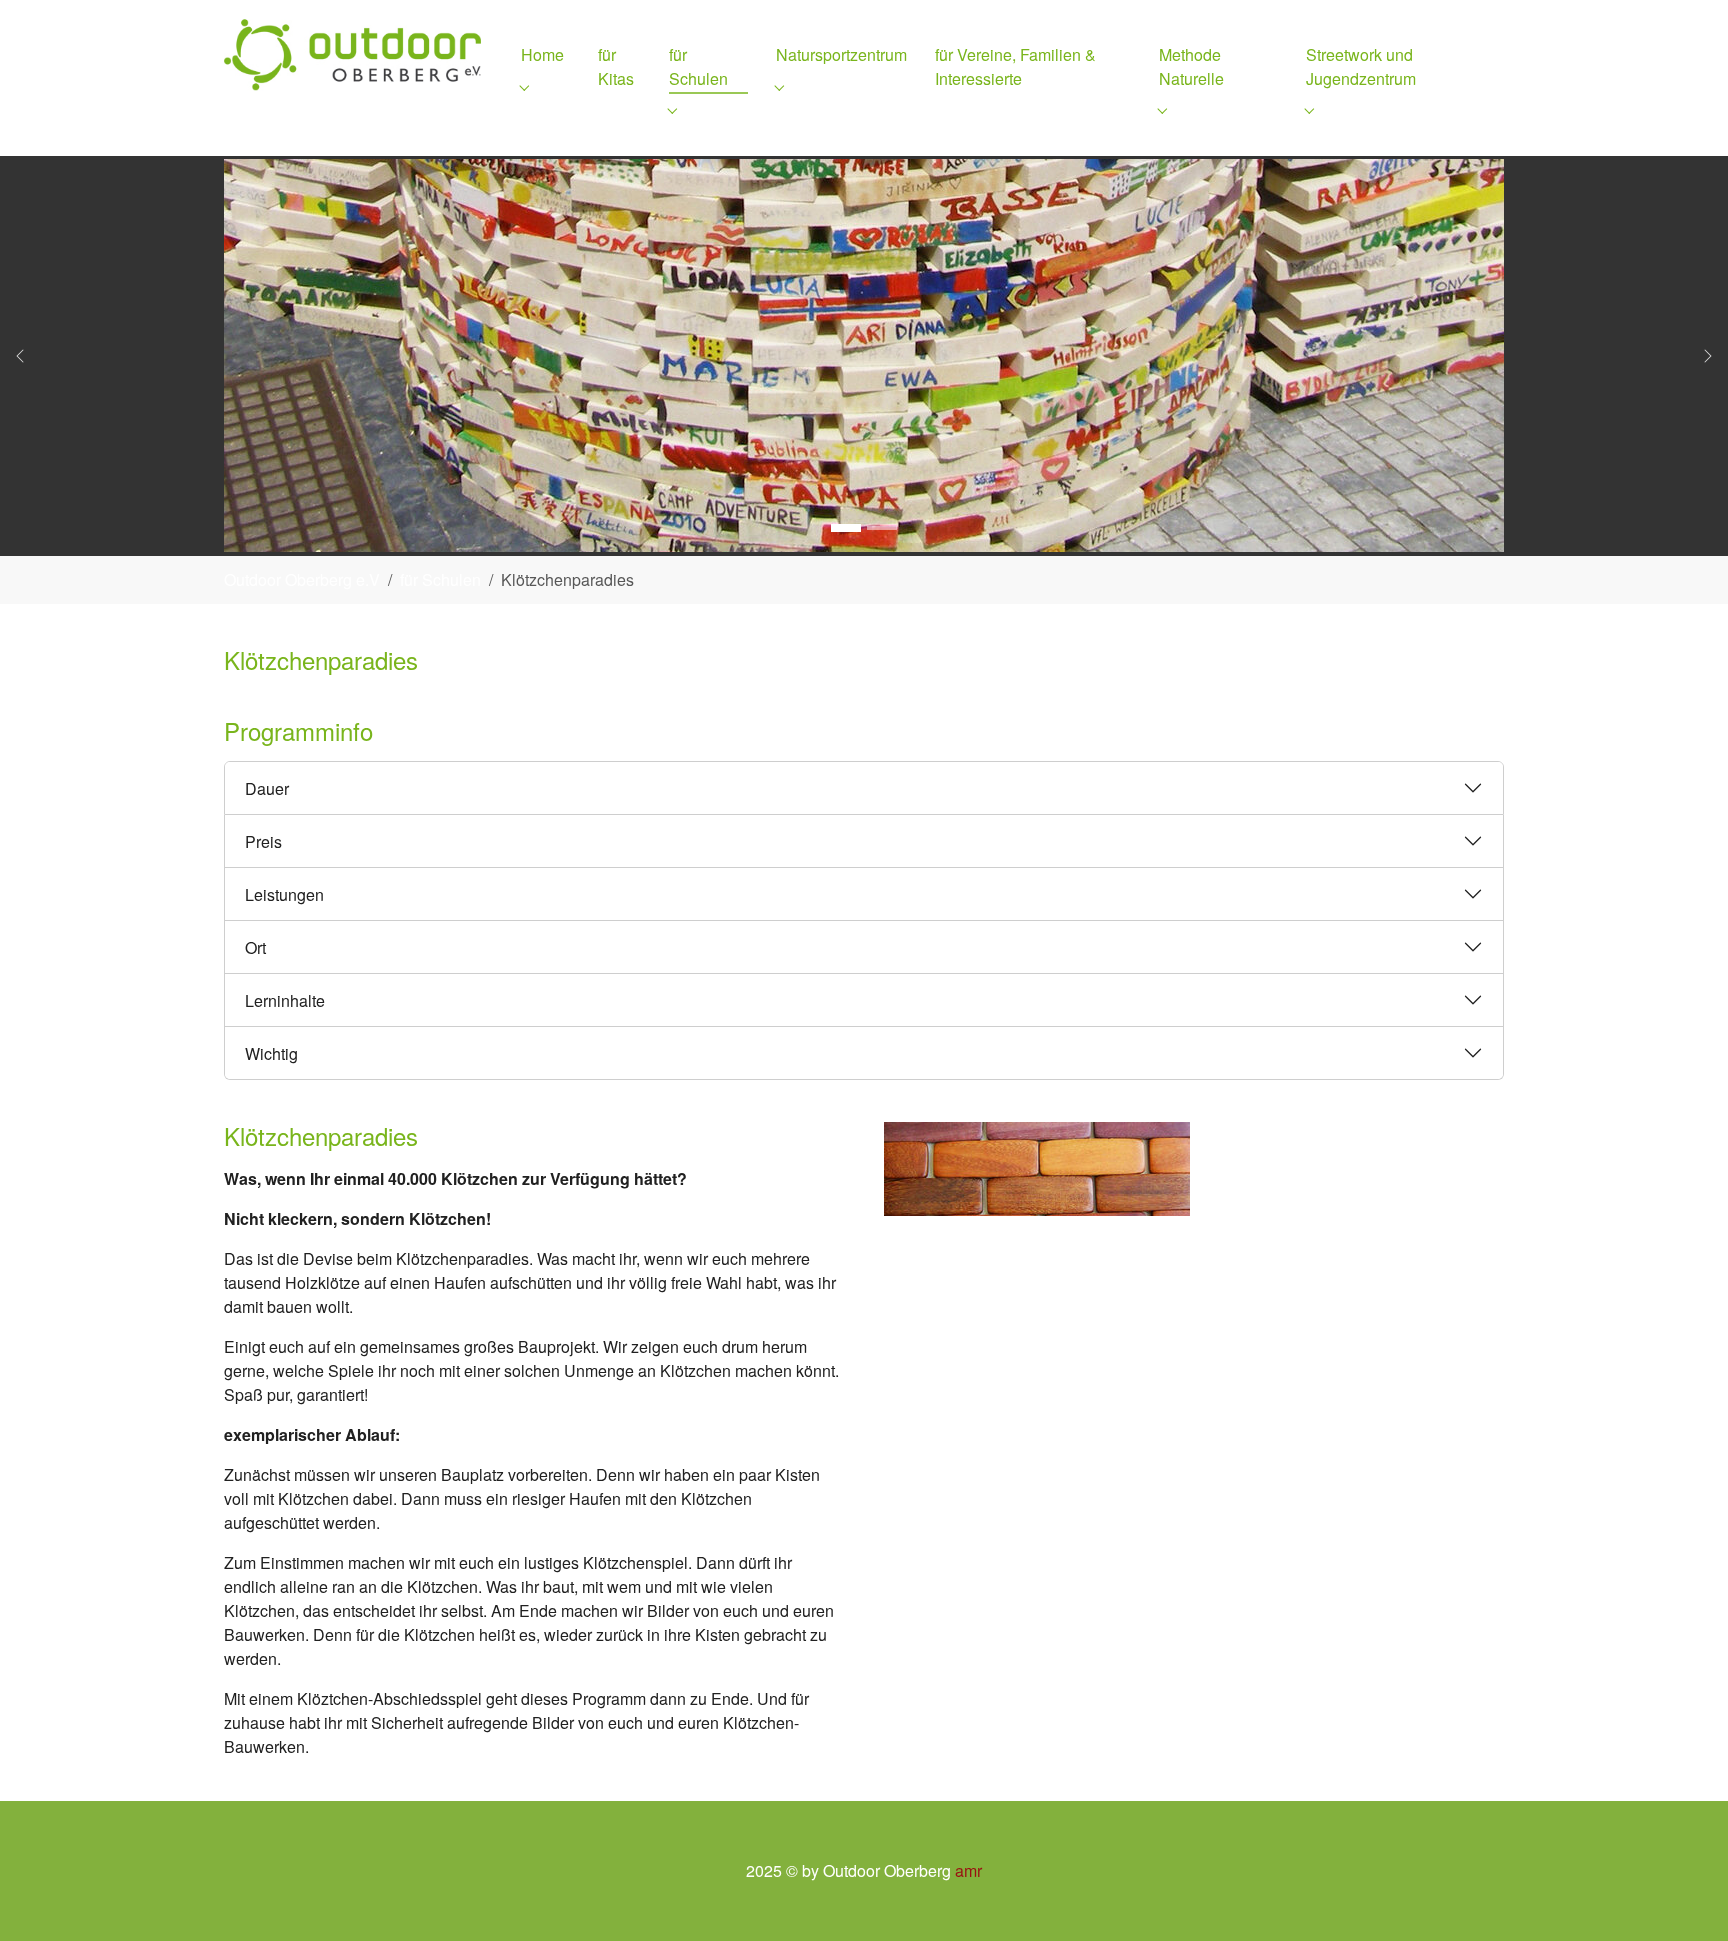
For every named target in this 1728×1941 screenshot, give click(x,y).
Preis (263, 841)
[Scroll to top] (1684, 1897)
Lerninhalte (285, 1000)
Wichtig (271, 1053)
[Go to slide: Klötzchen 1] (846, 528)
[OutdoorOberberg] (352, 54)
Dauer (267, 788)
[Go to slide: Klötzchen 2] (882, 528)
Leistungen (284, 894)
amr (968, 1870)
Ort (255, 947)
